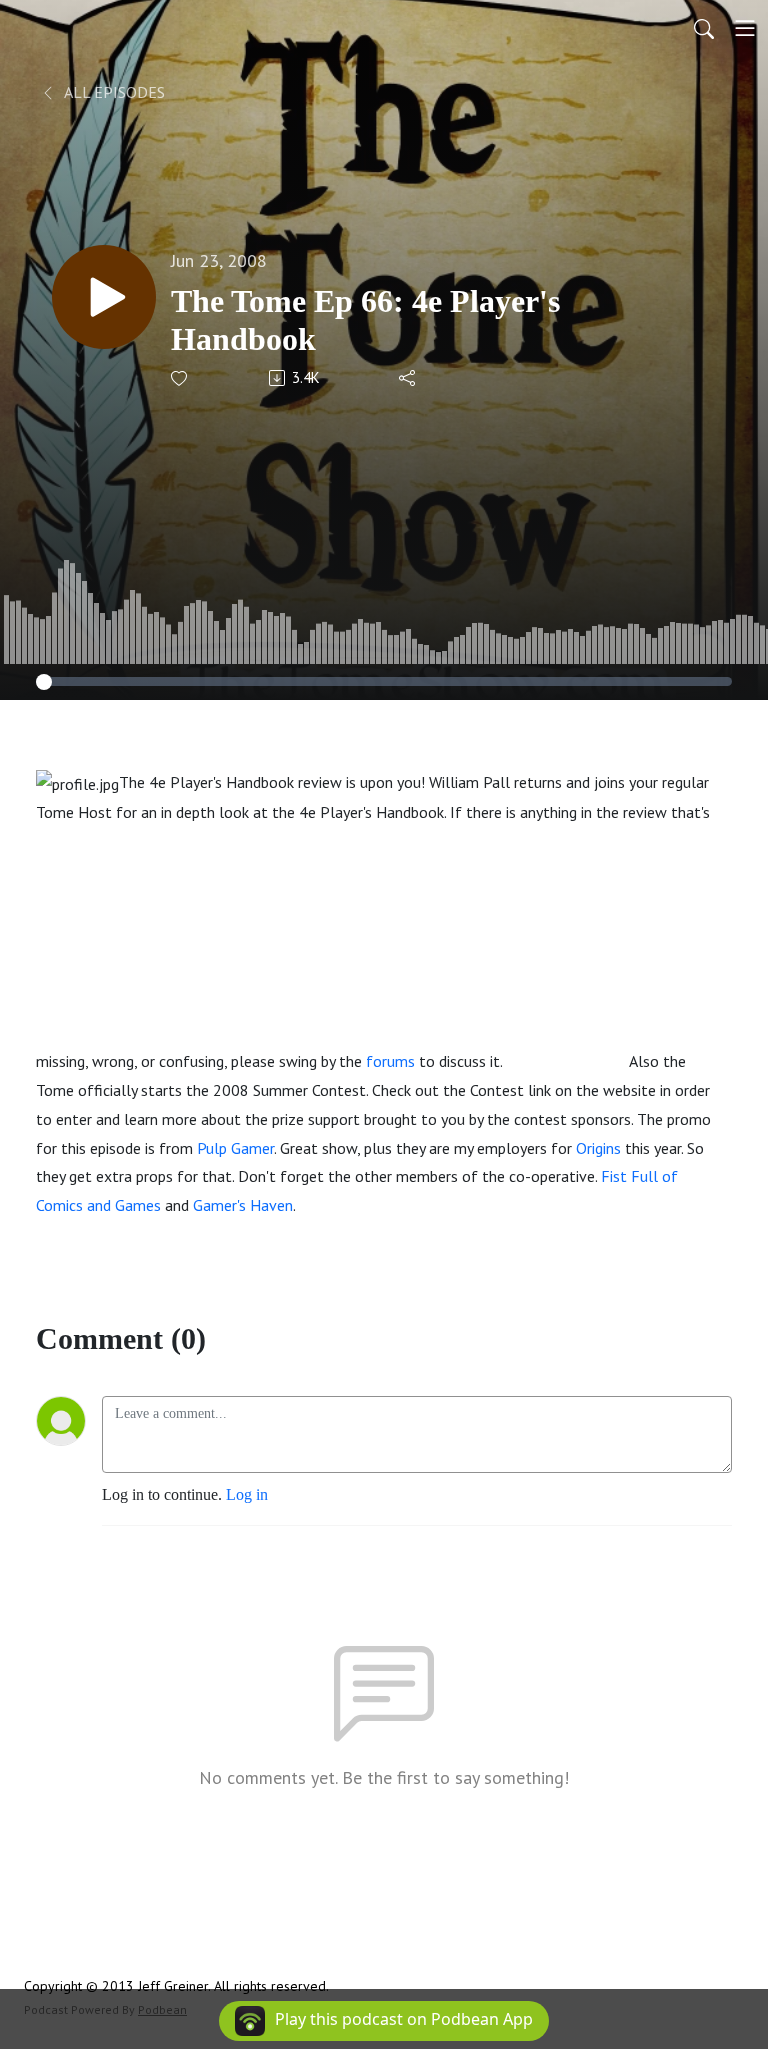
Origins (598, 1148)
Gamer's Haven (243, 1205)
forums (390, 1061)
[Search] (704, 28)
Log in (247, 1494)
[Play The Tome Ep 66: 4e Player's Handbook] (104, 297)
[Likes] (180, 378)
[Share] (408, 378)
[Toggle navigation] (745, 28)
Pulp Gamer (235, 1148)
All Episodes (113, 92)
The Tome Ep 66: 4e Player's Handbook (365, 320)
